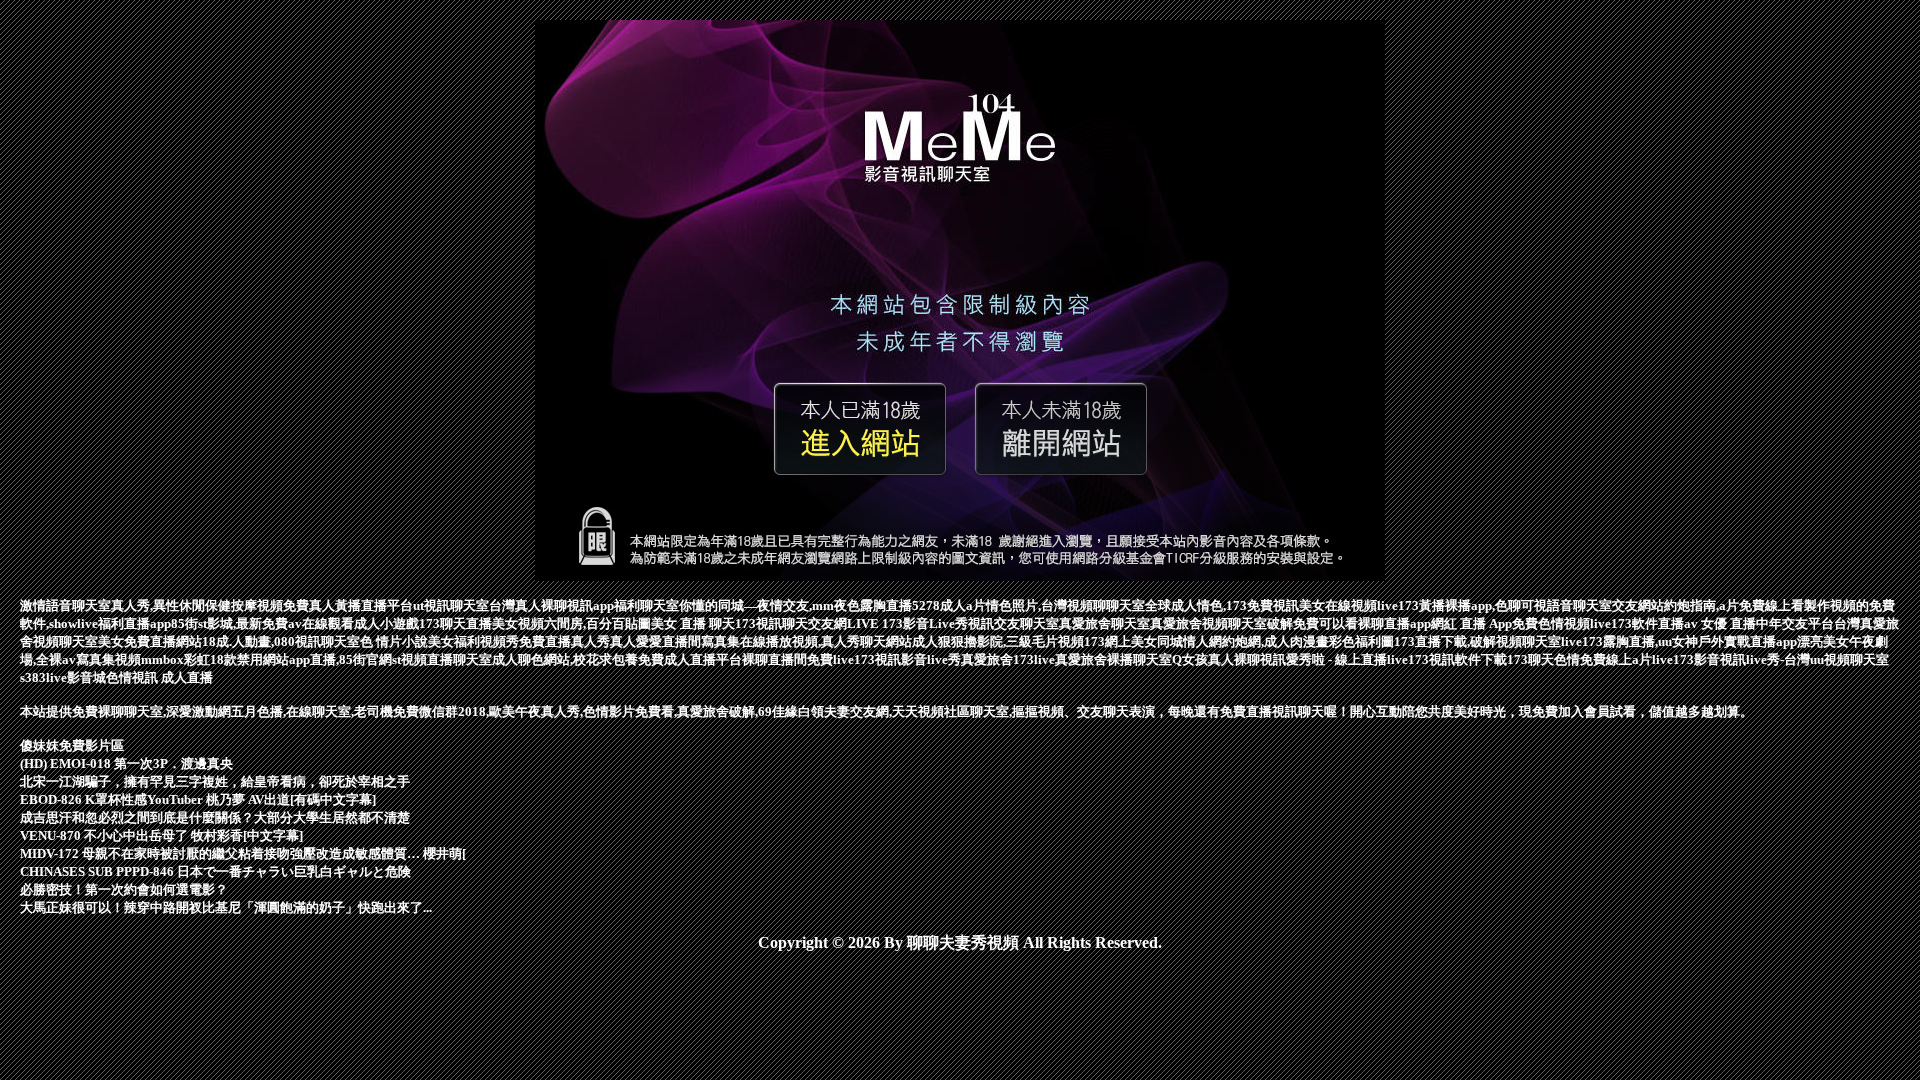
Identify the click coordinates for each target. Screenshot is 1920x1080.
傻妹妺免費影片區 (72, 745)
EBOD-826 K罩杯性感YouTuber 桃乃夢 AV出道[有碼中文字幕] (198, 799)
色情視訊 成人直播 (159, 677)
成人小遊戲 (386, 623)
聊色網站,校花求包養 (578, 659)
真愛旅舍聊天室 (1104, 623)
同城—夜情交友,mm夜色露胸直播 (815, 605)
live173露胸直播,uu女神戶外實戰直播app (1679, 641)
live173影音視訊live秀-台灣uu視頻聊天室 (1770, 659)
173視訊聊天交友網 (791, 623)
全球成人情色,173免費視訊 (1222, 605)
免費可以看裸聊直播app (1362, 623)
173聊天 (1530, 659)
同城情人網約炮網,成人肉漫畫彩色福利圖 (1275, 641)
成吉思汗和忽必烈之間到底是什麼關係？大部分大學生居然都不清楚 (215, 817)
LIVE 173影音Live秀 (907, 623)
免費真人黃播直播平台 (348, 605)
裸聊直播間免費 (787, 659)
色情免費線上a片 (1603, 659)
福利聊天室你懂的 (666, 605)
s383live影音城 (63, 677)
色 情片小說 (394, 641)
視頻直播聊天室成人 (459, 659)
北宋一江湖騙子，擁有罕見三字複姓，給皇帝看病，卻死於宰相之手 (215, 781)
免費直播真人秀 (564, 641)
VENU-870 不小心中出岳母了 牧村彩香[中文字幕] (161, 835)
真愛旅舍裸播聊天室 (1113, 659)
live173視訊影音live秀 (897, 659)
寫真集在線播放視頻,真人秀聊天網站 (806, 641)
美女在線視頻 (1338, 605)
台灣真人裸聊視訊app (551, 605)
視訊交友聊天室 (1013, 623)
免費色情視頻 (1551, 623)
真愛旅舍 (987, 659)
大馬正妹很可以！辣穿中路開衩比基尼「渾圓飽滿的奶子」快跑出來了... (226, 907)
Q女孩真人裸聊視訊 (1229, 659)
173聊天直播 (455, 623)
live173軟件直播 (1637, 623)
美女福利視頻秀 (473, 641)
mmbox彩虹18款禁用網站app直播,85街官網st (271, 659)
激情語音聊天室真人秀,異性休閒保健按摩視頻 (151, 605)
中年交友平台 (1795, 623)
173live (1034, 659)
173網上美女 (1120, 641)
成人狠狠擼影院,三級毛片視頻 (998, 641)
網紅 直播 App (1471, 623)
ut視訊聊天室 (451, 605)
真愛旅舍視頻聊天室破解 (1221, 623)
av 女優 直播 (1720, 623)
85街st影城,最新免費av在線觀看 (262, 623)
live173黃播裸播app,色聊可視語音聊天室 (1494, 605)
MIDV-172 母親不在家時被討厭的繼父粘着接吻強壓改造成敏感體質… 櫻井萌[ (243, 853)
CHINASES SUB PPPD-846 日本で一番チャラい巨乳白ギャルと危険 (215, 871)
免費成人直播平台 (690, 659)
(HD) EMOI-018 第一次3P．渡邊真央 (126, 763)
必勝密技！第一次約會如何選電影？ (124, 889)
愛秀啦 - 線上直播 (1336, 659)
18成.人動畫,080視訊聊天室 (281, 641)
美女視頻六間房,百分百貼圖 (571, 623)
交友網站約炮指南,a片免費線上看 (1708, 605)
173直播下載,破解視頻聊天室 (1477, 641)
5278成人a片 (949, 605)
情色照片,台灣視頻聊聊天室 (1065, 605)
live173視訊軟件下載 (1447, 659)
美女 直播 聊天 (693, 623)
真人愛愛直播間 (655, 641)
